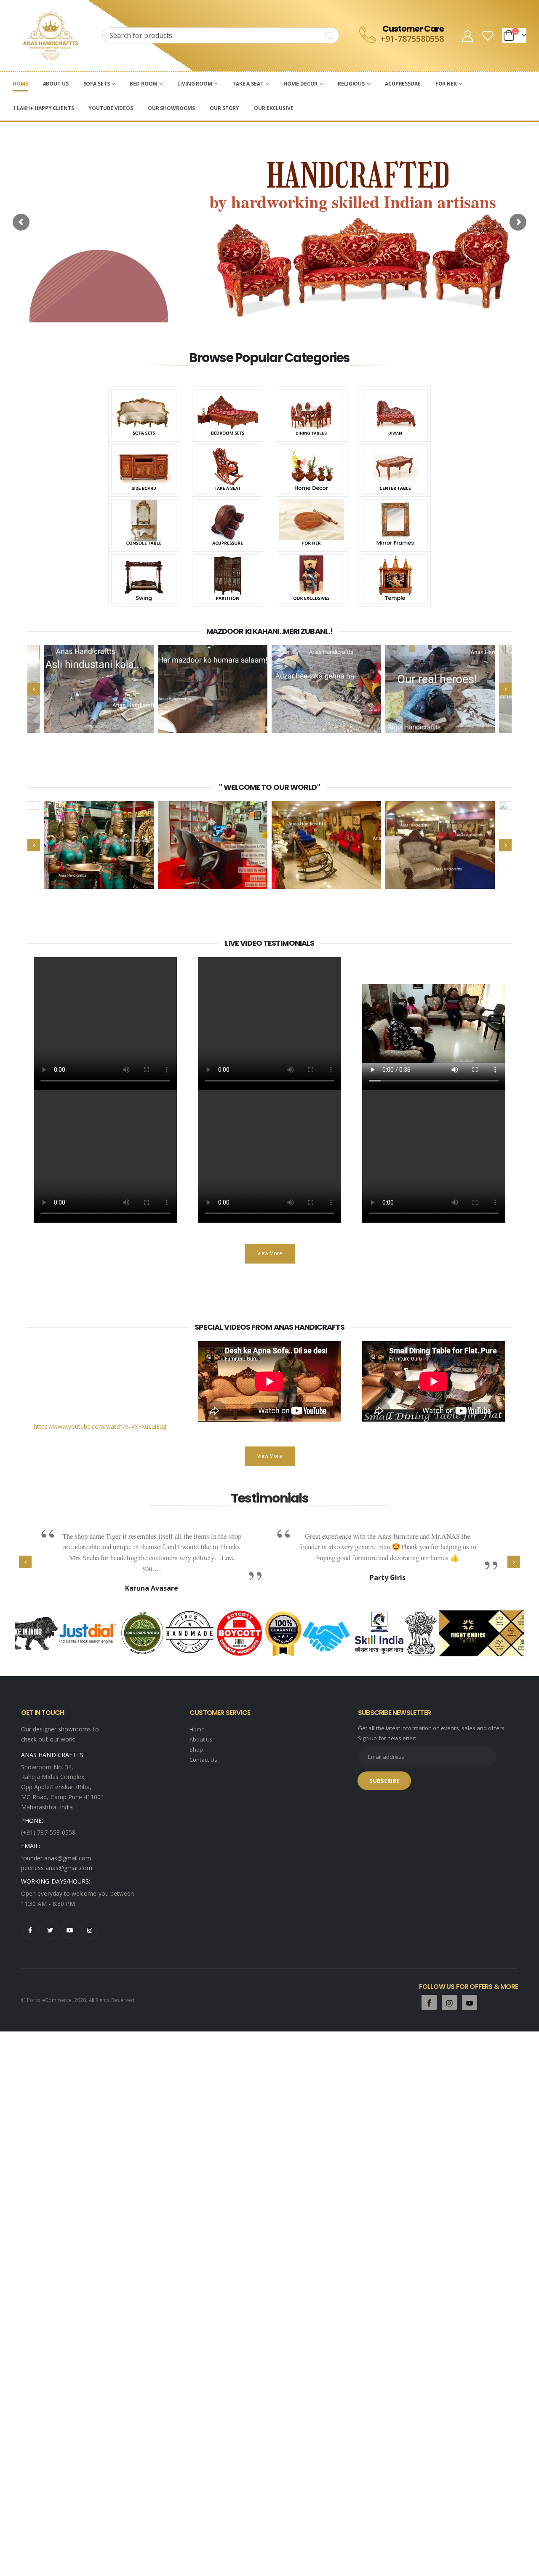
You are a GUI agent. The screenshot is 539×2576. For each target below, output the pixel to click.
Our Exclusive (274, 108)
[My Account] (467, 36)
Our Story (224, 108)
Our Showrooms (171, 108)
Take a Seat (248, 84)
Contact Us (203, 1760)
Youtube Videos (111, 108)
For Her (446, 84)
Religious (351, 84)
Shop (196, 1750)
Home (20, 84)
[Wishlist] (488, 36)
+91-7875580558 (412, 39)
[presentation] (34, 689)
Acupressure (403, 84)
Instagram (90, 1930)
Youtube (70, 1930)
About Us (56, 84)
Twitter (50, 1930)
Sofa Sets (97, 84)
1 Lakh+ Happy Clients (43, 108)
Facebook (30, 1930)
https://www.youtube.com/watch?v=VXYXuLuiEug (100, 1426)
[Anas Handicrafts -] (51, 36)
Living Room (195, 84)
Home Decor (300, 84)
